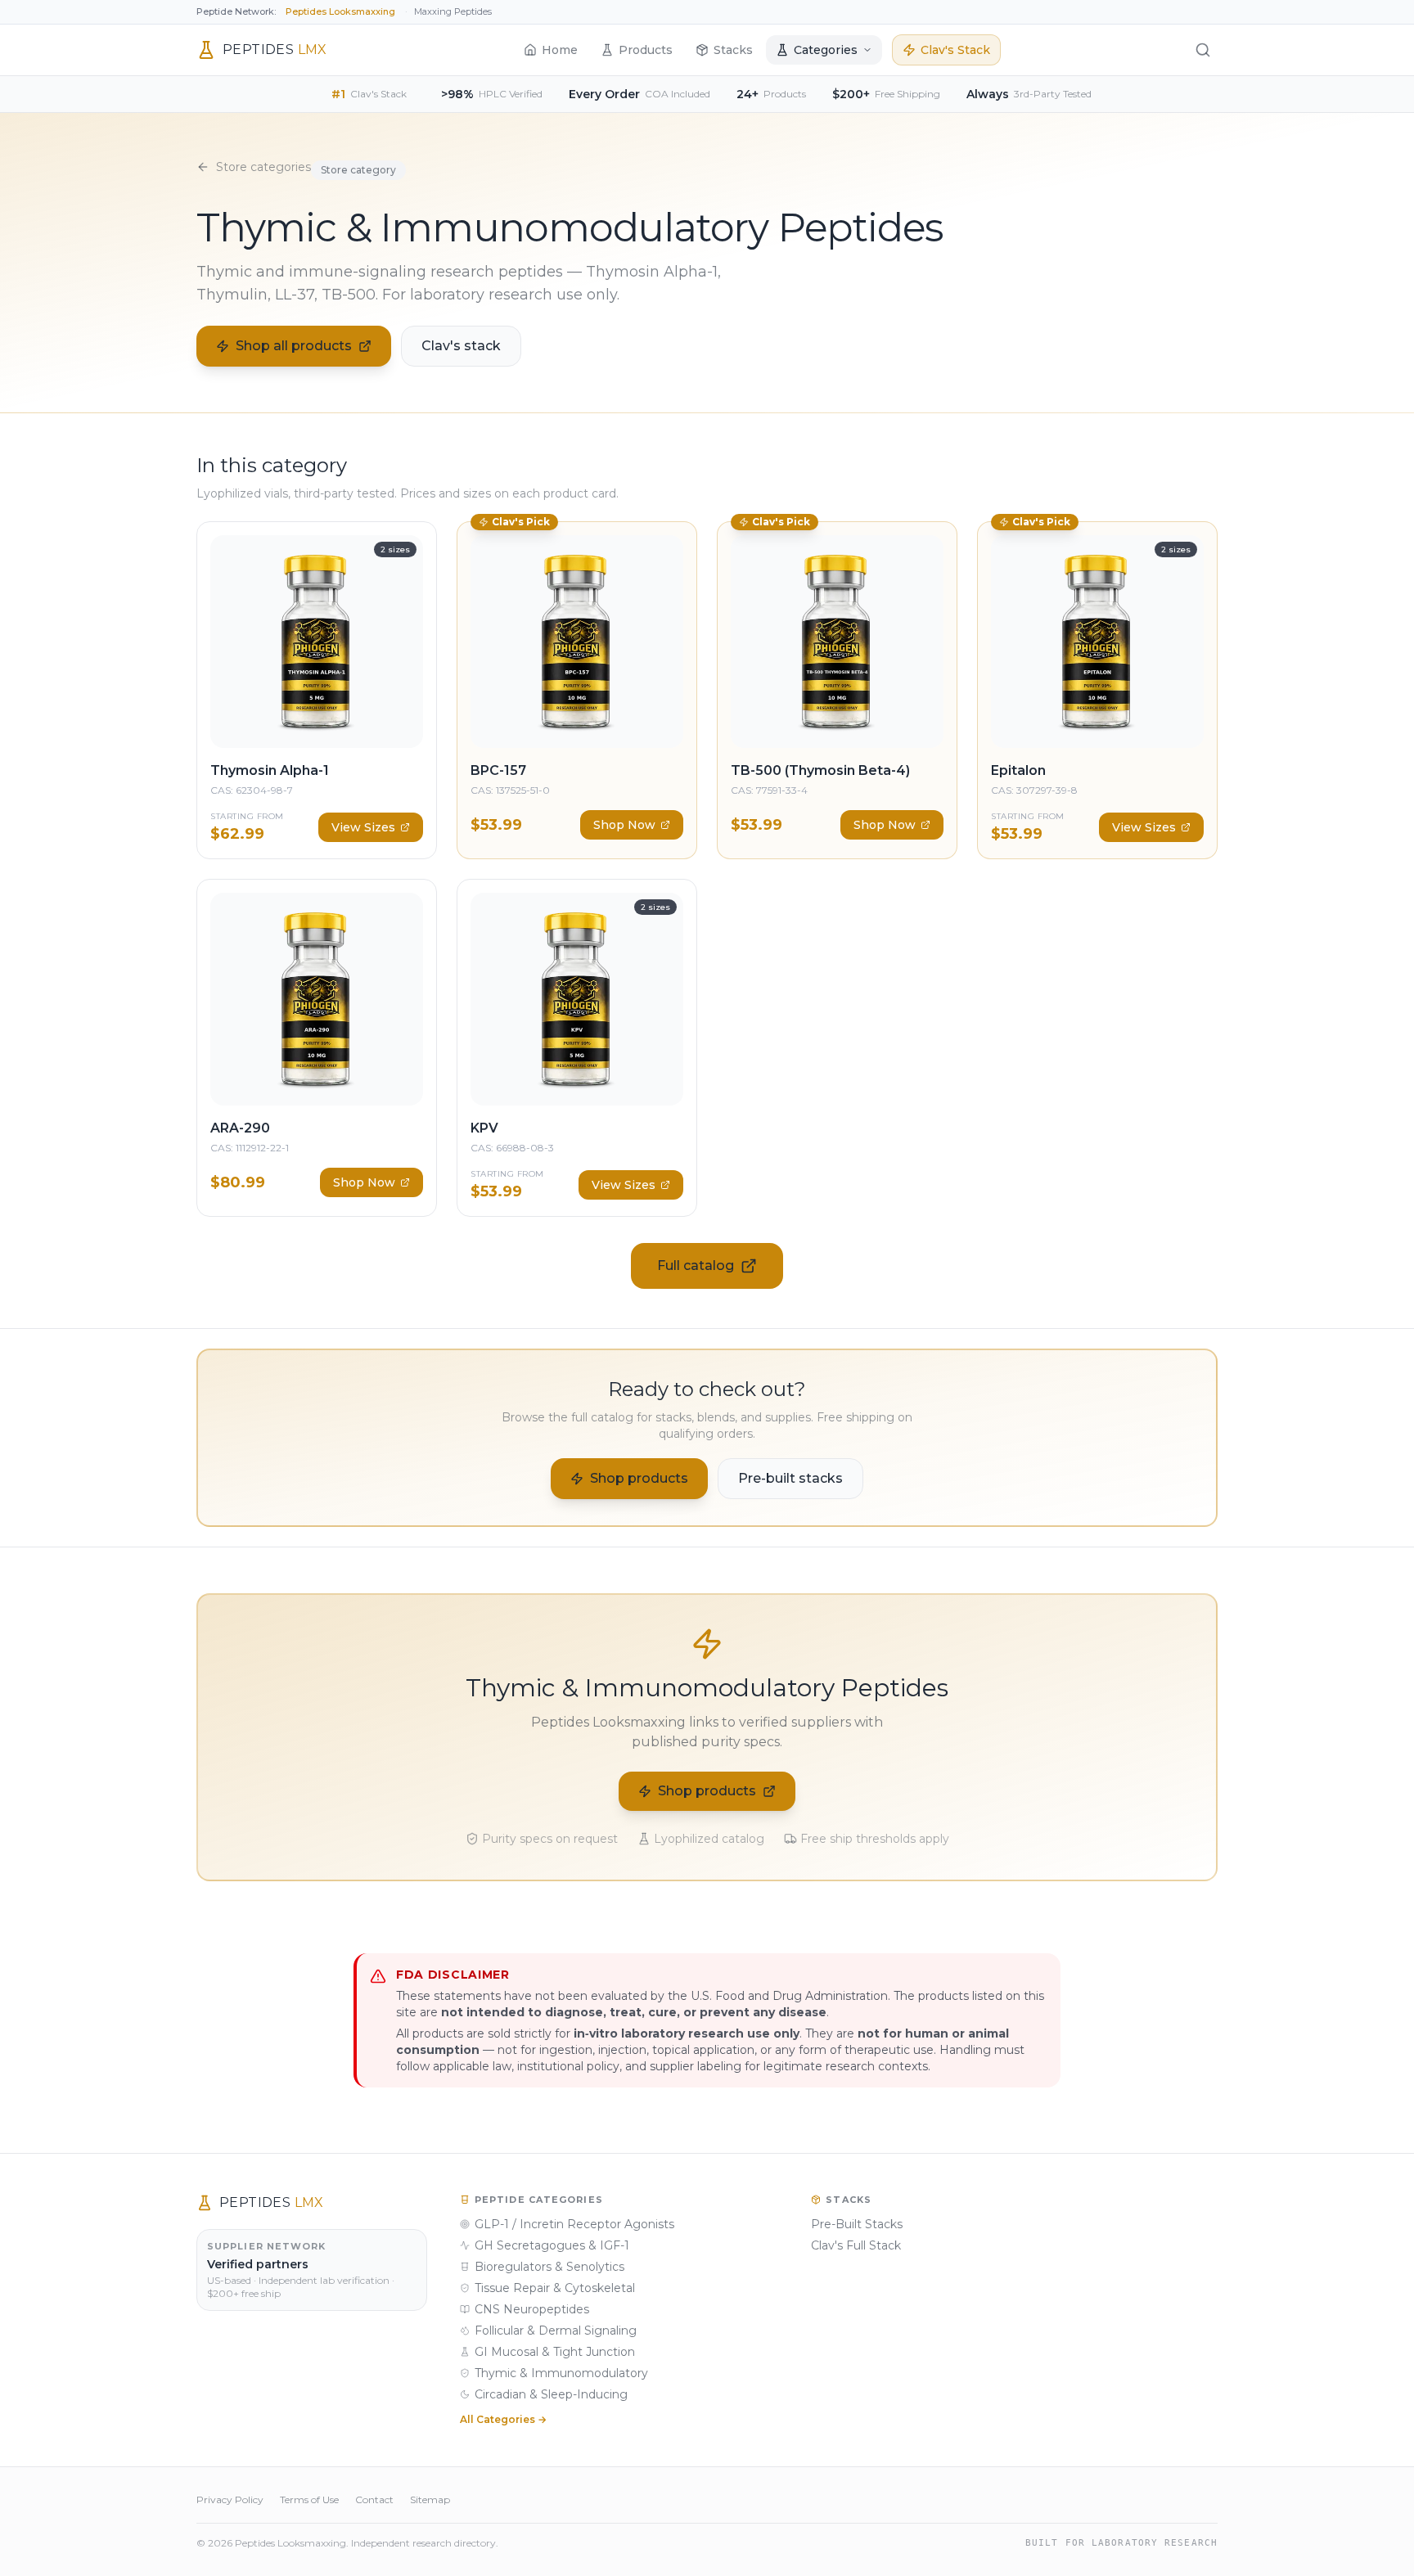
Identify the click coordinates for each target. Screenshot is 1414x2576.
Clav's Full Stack (856, 2245)
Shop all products (294, 346)
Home (560, 50)
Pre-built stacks (790, 1478)
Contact (374, 2499)
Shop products (639, 1478)
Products (646, 50)
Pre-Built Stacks (857, 2224)
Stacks (733, 50)
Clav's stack (461, 346)
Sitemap (430, 2499)
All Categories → (503, 2419)
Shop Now (624, 825)
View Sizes (363, 827)
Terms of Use (309, 2499)
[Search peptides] (1203, 50)
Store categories (263, 167)
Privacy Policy (230, 2499)
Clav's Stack (955, 50)
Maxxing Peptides (453, 11)
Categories (826, 50)
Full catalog (696, 1265)
